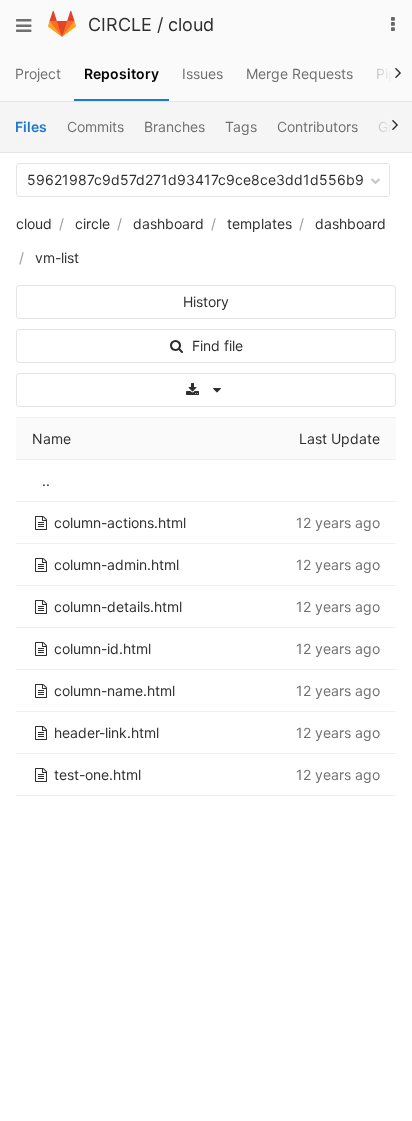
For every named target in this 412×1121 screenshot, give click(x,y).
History (206, 301)
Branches (174, 126)
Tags (241, 126)
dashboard (168, 223)
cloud (191, 24)
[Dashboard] (62, 31)
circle (92, 223)
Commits (95, 126)
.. (46, 480)
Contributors (317, 126)
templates (259, 223)
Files (31, 126)
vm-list (57, 257)
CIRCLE (120, 24)
